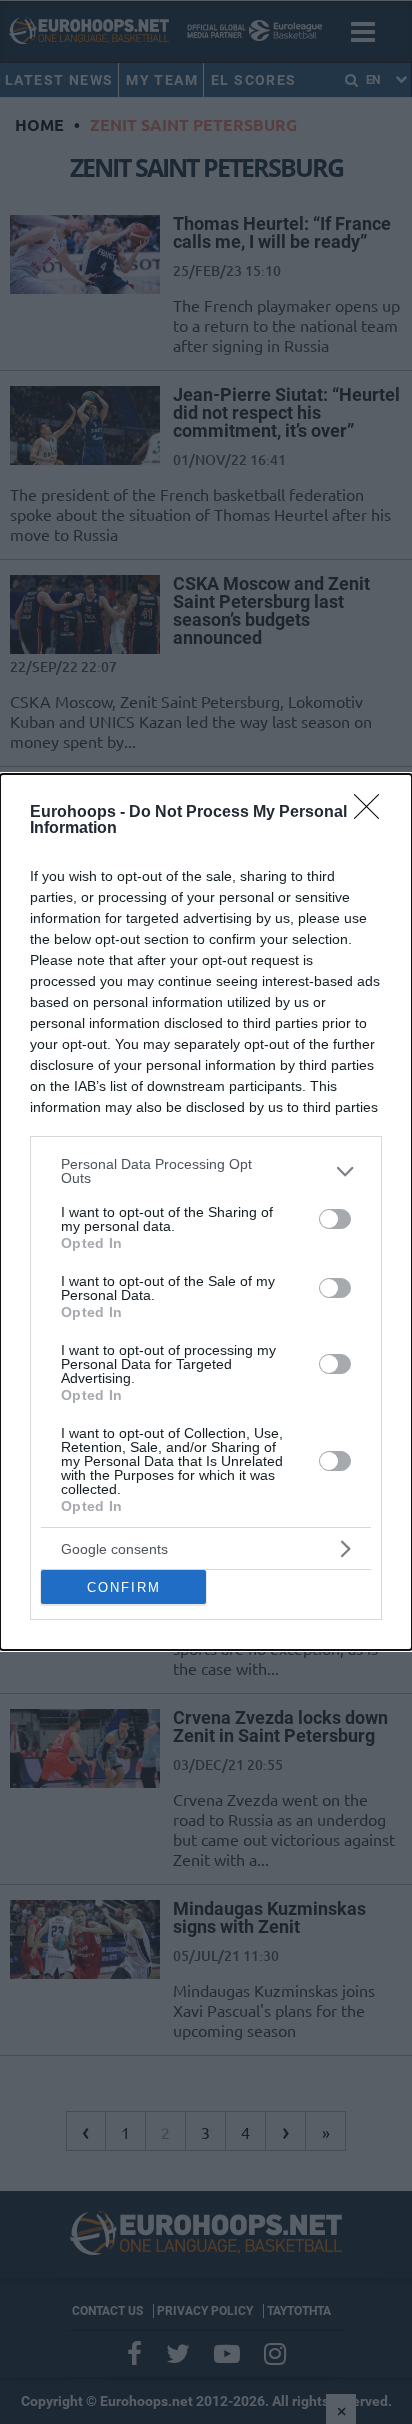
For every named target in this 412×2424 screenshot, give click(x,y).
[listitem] (206, 1171)
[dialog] (206, 1212)
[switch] (335, 1219)
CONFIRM (124, 1587)
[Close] (373, 813)
